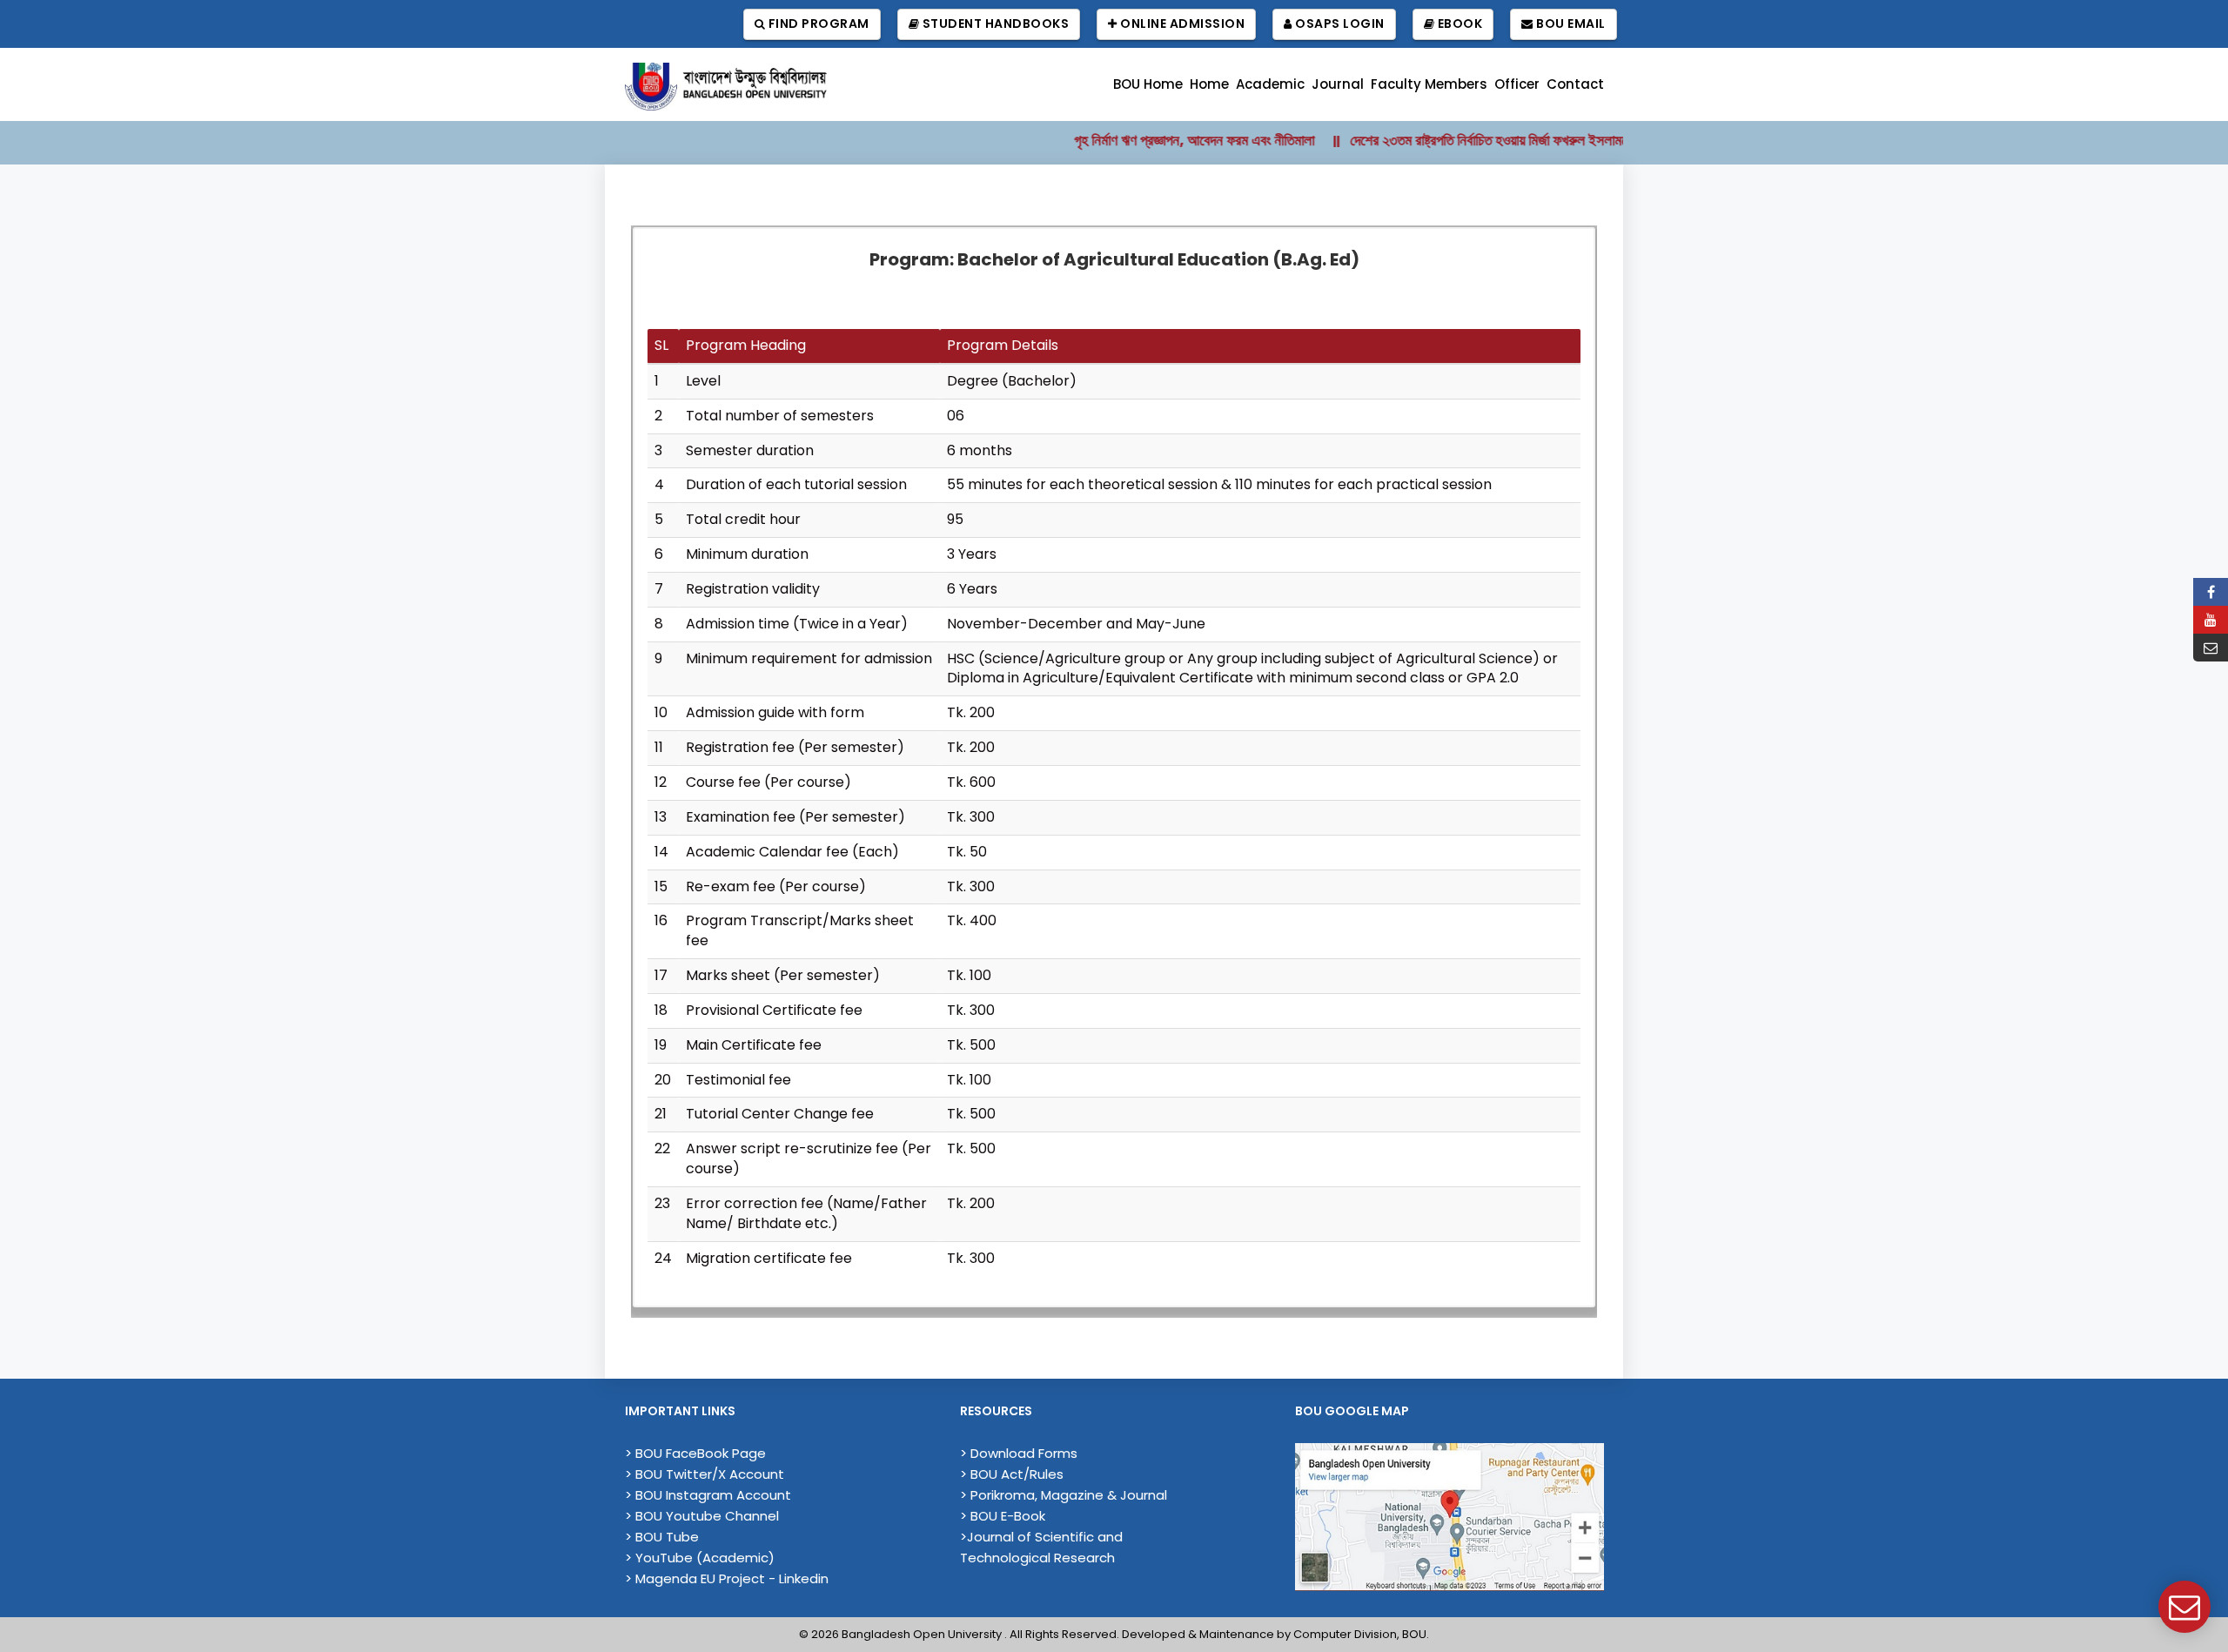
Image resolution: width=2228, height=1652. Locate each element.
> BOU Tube (662, 1537)
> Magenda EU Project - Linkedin (727, 1578)
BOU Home (1148, 84)
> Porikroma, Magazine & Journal (1064, 1495)
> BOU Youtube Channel (702, 1516)
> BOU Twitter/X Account (705, 1474)
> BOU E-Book (1003, 1516)
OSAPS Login (1339, 24)
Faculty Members (1429, 84)
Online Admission (1181, 24)
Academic (1270, 84)
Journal (1338, 84)
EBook (1458, 24)
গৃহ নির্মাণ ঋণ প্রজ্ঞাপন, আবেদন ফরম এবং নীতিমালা (1156, 140)
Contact (1575, 84)
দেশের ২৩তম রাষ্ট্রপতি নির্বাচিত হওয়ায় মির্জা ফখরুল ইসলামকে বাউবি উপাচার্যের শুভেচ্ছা (1510, 140)
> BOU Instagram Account (708, 1495)
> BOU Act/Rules (1012, 1474)
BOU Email (1570, 24)
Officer (1517, 84)
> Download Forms (1019, 1453)
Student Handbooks (994, 24)
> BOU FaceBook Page (695, 1453)
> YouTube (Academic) (700, 1558)
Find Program (817, 24)
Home (1209, 84)
